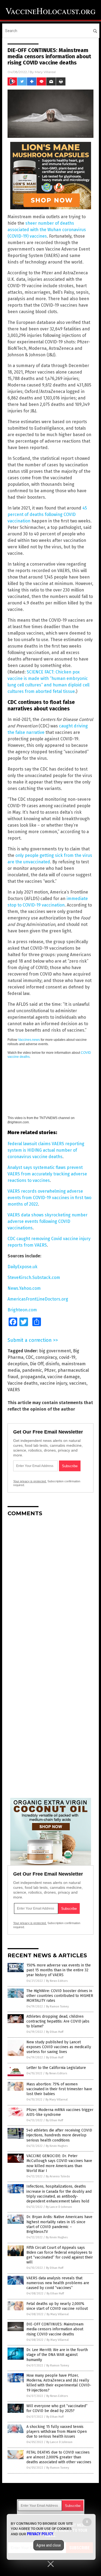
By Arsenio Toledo (58, 2176)
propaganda (33, 1377)
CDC (29, 1357)
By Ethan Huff (55, 2032)
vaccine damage (64, 1377)
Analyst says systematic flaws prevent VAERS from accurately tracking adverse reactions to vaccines (47, 1174)
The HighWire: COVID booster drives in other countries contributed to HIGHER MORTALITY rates (60, 1996)
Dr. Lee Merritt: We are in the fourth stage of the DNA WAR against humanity (57, 2355)
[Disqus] (50, 1588)
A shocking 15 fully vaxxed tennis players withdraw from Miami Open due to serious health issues (57, 2432)
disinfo (52, 1364)
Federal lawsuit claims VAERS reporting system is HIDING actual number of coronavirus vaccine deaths (46, 1150)
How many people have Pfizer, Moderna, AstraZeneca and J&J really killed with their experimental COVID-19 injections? (59, 2383)
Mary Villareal (45, 72)
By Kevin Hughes (57, 2146)
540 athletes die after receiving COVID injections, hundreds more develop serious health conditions (59, 2135)
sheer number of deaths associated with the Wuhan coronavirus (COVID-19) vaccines (47, 230)
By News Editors (57, 1981)
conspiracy (46, 1357)
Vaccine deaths (23, 1383)
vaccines (78, 1383)
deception (18, 1364)
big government (55, 1351)
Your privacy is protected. (30, 1481)
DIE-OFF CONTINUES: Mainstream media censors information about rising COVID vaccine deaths (55, 2329)
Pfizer (50, 1370)
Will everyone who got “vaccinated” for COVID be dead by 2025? (57, 2408)
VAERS (14, 1390)
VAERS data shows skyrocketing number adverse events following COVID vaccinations (48, 1221)
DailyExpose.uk (22, 1267)
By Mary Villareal (57, 2100)
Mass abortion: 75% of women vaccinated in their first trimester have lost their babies (59, 2089)
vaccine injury (53, 1383)
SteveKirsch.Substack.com (34, 1277)
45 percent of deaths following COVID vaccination (47, 514)
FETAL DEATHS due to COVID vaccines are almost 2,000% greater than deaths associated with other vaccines (59, 2457)
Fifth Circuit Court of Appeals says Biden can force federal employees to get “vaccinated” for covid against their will (60, 2255)
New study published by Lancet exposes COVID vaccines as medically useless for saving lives (59, 2047)
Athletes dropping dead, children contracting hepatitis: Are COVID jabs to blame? (58, 2021)
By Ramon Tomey (57, 2007)
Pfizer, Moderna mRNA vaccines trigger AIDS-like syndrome (60, 2112)
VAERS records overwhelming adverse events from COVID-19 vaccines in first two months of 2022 (49, 1198)
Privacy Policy (40, 2534)
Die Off (37, 1364)
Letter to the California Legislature (56, 2068)
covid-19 (67, 1357)
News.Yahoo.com (24, 1288)
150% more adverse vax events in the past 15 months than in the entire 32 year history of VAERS (59, 1970)
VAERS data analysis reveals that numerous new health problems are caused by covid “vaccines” (58, 2283)
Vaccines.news (29, 1040)
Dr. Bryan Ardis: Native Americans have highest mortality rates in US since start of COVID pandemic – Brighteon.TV (59, 2224)
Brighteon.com (22, 1310)
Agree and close (49, 2545)
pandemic (32, 1370)
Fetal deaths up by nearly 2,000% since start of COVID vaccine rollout (57, 2306)
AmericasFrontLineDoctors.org (38, 1299)
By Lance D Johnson (59, 2207)
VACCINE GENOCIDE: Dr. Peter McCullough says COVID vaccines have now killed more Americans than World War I (59, 2163)
